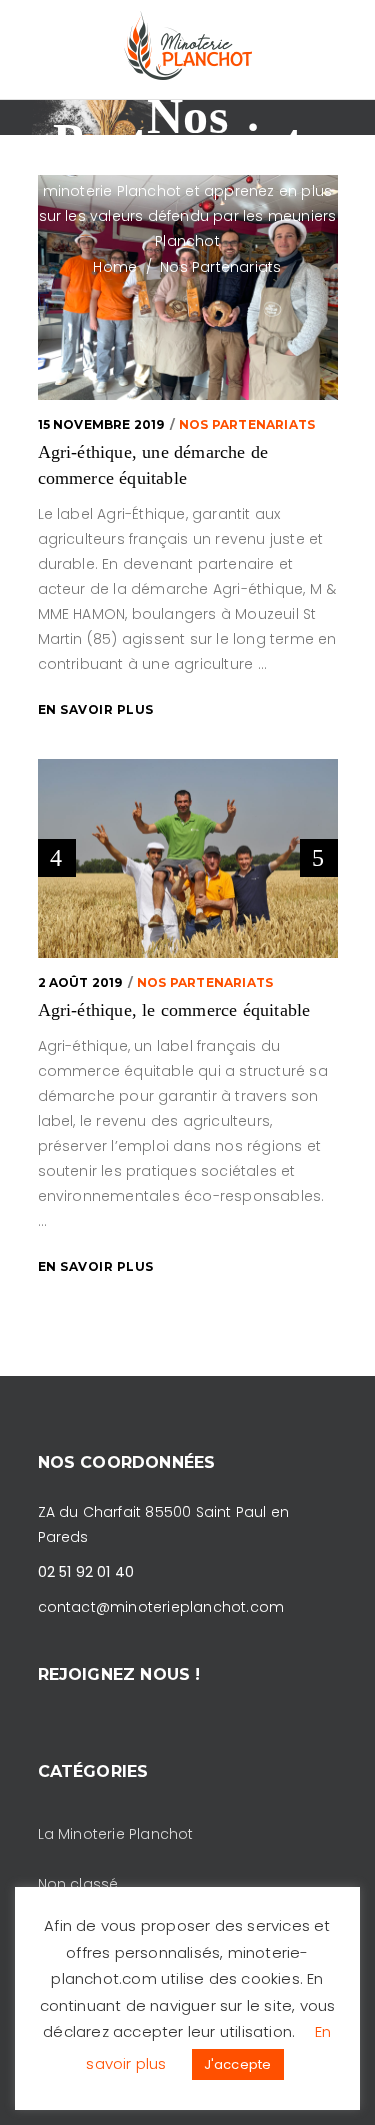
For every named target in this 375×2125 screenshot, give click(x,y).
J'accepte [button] (238, 2064)
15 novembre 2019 (101, 424)
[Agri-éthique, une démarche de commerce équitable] (188, 287)
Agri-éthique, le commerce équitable (174, 1010)
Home (115, 267)
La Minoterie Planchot (116, 1834)
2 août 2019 (80, 982)
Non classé (78, 1884)
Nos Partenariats (247, 424)
